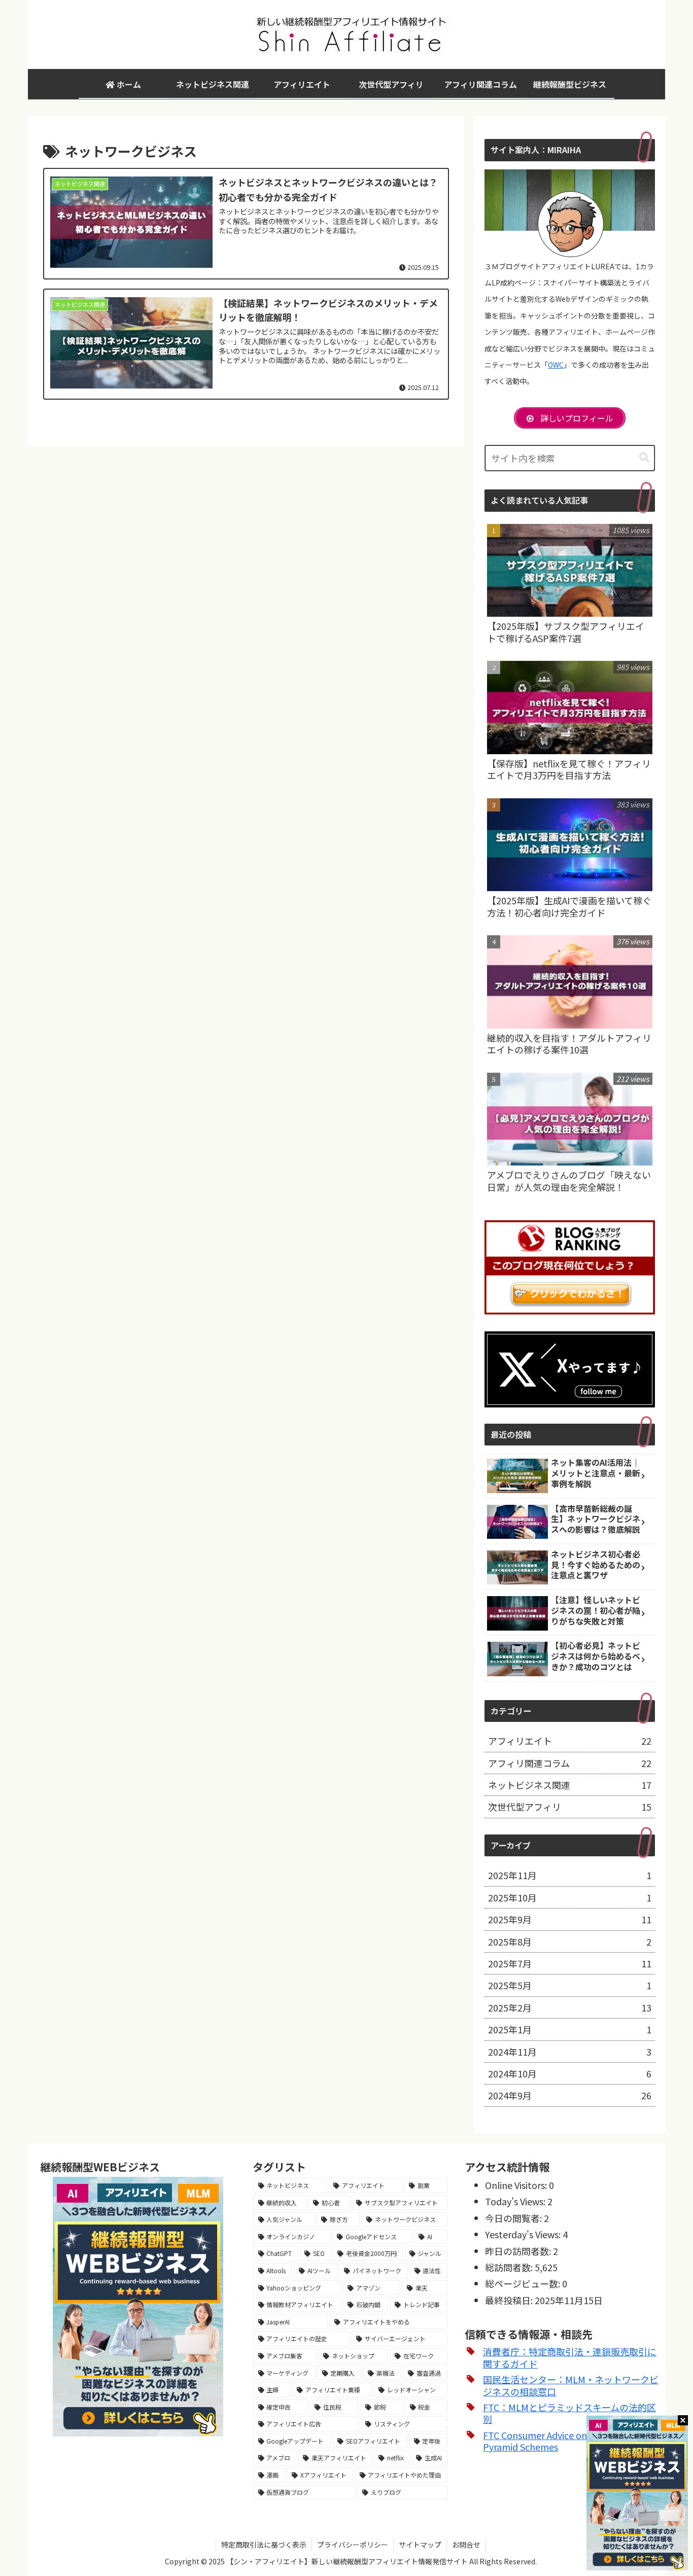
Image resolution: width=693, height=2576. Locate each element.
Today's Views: (516, 2201)
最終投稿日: (510, 2300)
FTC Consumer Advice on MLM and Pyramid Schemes (555, 2441)
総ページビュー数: (524, 2283)
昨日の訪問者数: (519, 2251)
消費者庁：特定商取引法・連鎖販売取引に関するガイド (570, 2357)
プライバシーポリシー (353, 2545)
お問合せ (466, 2545)
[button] (644, 458)
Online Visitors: (517, 2185)
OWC (556, 365)
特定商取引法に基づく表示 (264, 2545)
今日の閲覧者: (514, 2218)
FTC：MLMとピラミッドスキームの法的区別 (569, 2413)
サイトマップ (420, 2545)
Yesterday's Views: (524, 2234)
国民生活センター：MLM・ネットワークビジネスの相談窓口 (571, 2385)
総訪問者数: (510, 2267)
